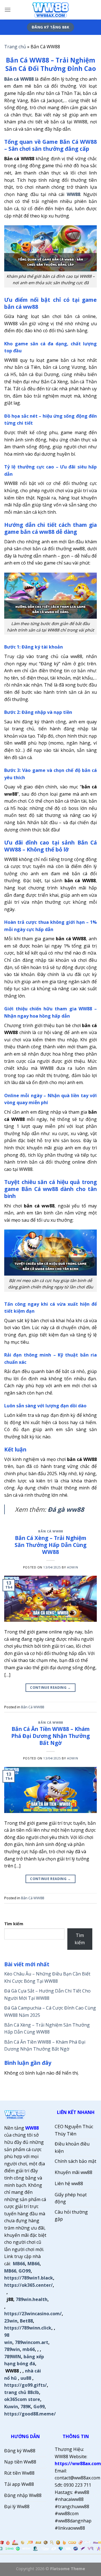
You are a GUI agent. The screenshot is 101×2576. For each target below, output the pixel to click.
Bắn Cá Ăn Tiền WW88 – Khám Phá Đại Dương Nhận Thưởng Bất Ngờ (50, 1736)
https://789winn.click (28, 2328)
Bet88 (26, 2321)
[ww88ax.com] (50, 10)
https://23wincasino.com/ (33, 2314)
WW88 (32, 2128)
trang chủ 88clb (22, 2392)
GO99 (25, 2271)
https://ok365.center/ (28, 2285)
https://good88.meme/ (30, 2414)
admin (73, 1567)
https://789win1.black (29, 2278)
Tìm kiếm (14, 1924)
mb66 (29, 2349)
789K (26, 2407)
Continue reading (50, 1688)
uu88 (26, 2378)
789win (12, 2349)
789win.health (32, 2299)
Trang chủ (15, 47)
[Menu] (8, 10)
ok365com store (22, 2399)
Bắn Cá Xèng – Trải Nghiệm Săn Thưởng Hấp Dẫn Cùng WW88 (50, 1545)
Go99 (39, 2407)
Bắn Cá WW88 (50, 1531)
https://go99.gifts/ (26, 2385)
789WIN (13, 2357)
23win (11, 2321)
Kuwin (11, 2407)
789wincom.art (32, 2342)
